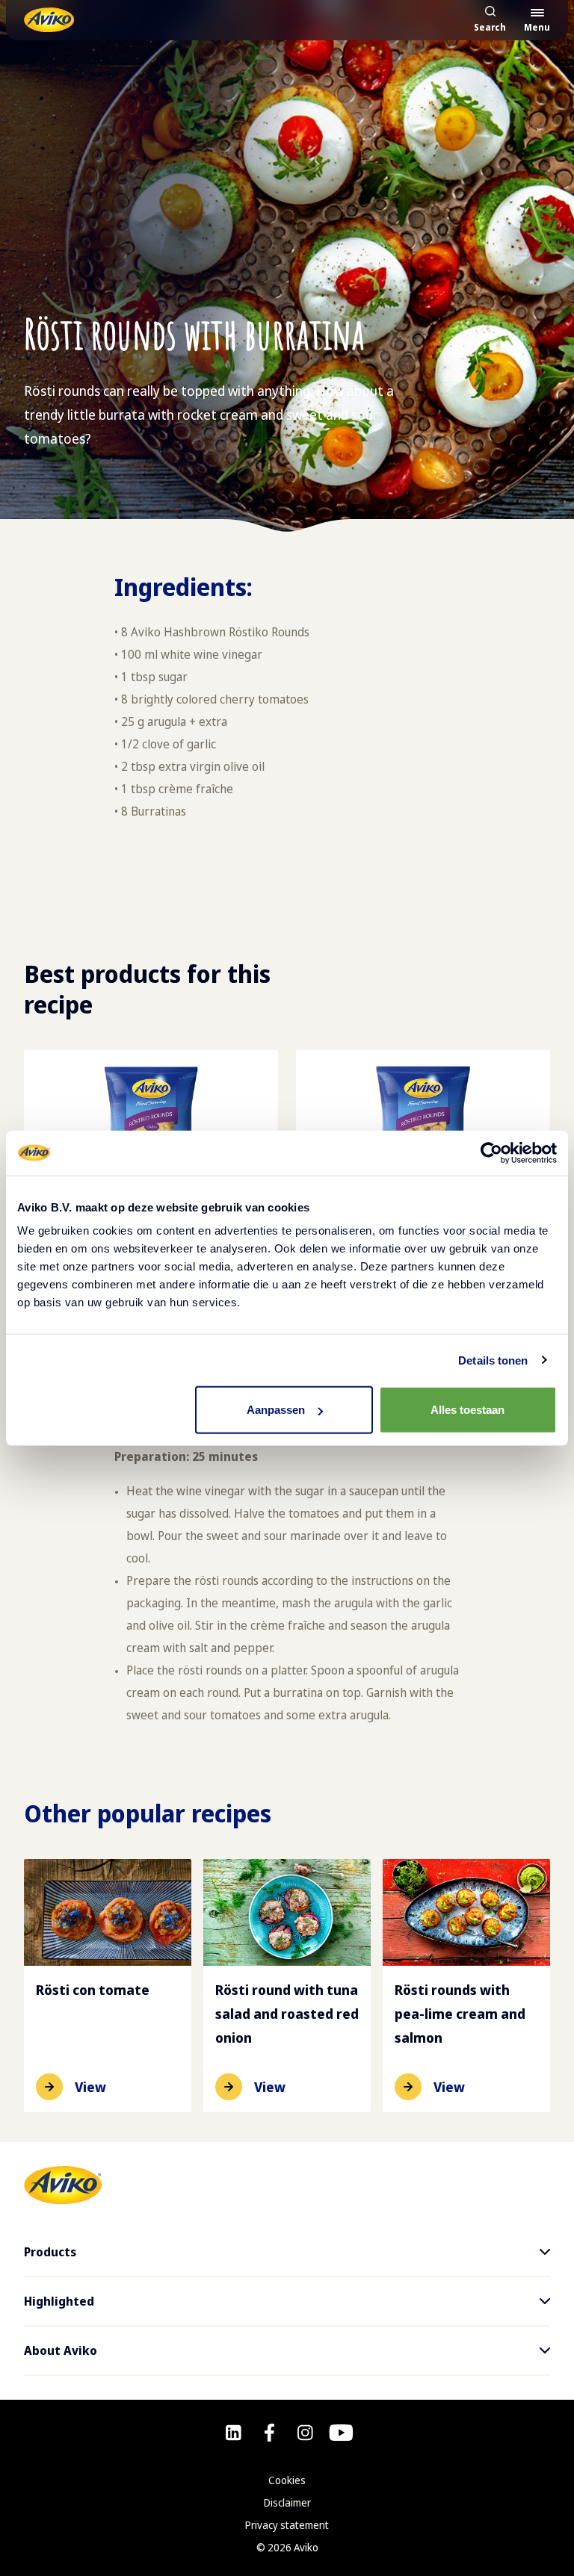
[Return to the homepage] (49, 20)
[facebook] (269, 2433)
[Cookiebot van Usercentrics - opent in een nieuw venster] (491, 1152)
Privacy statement (287, 2525)
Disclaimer (287, 2502)
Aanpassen (276, 1410)
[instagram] (305, 2433)
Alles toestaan (467, 1410)
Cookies (287, 2480)
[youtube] (341, 2433)
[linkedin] (234, 2433)
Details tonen (493, 1360)
